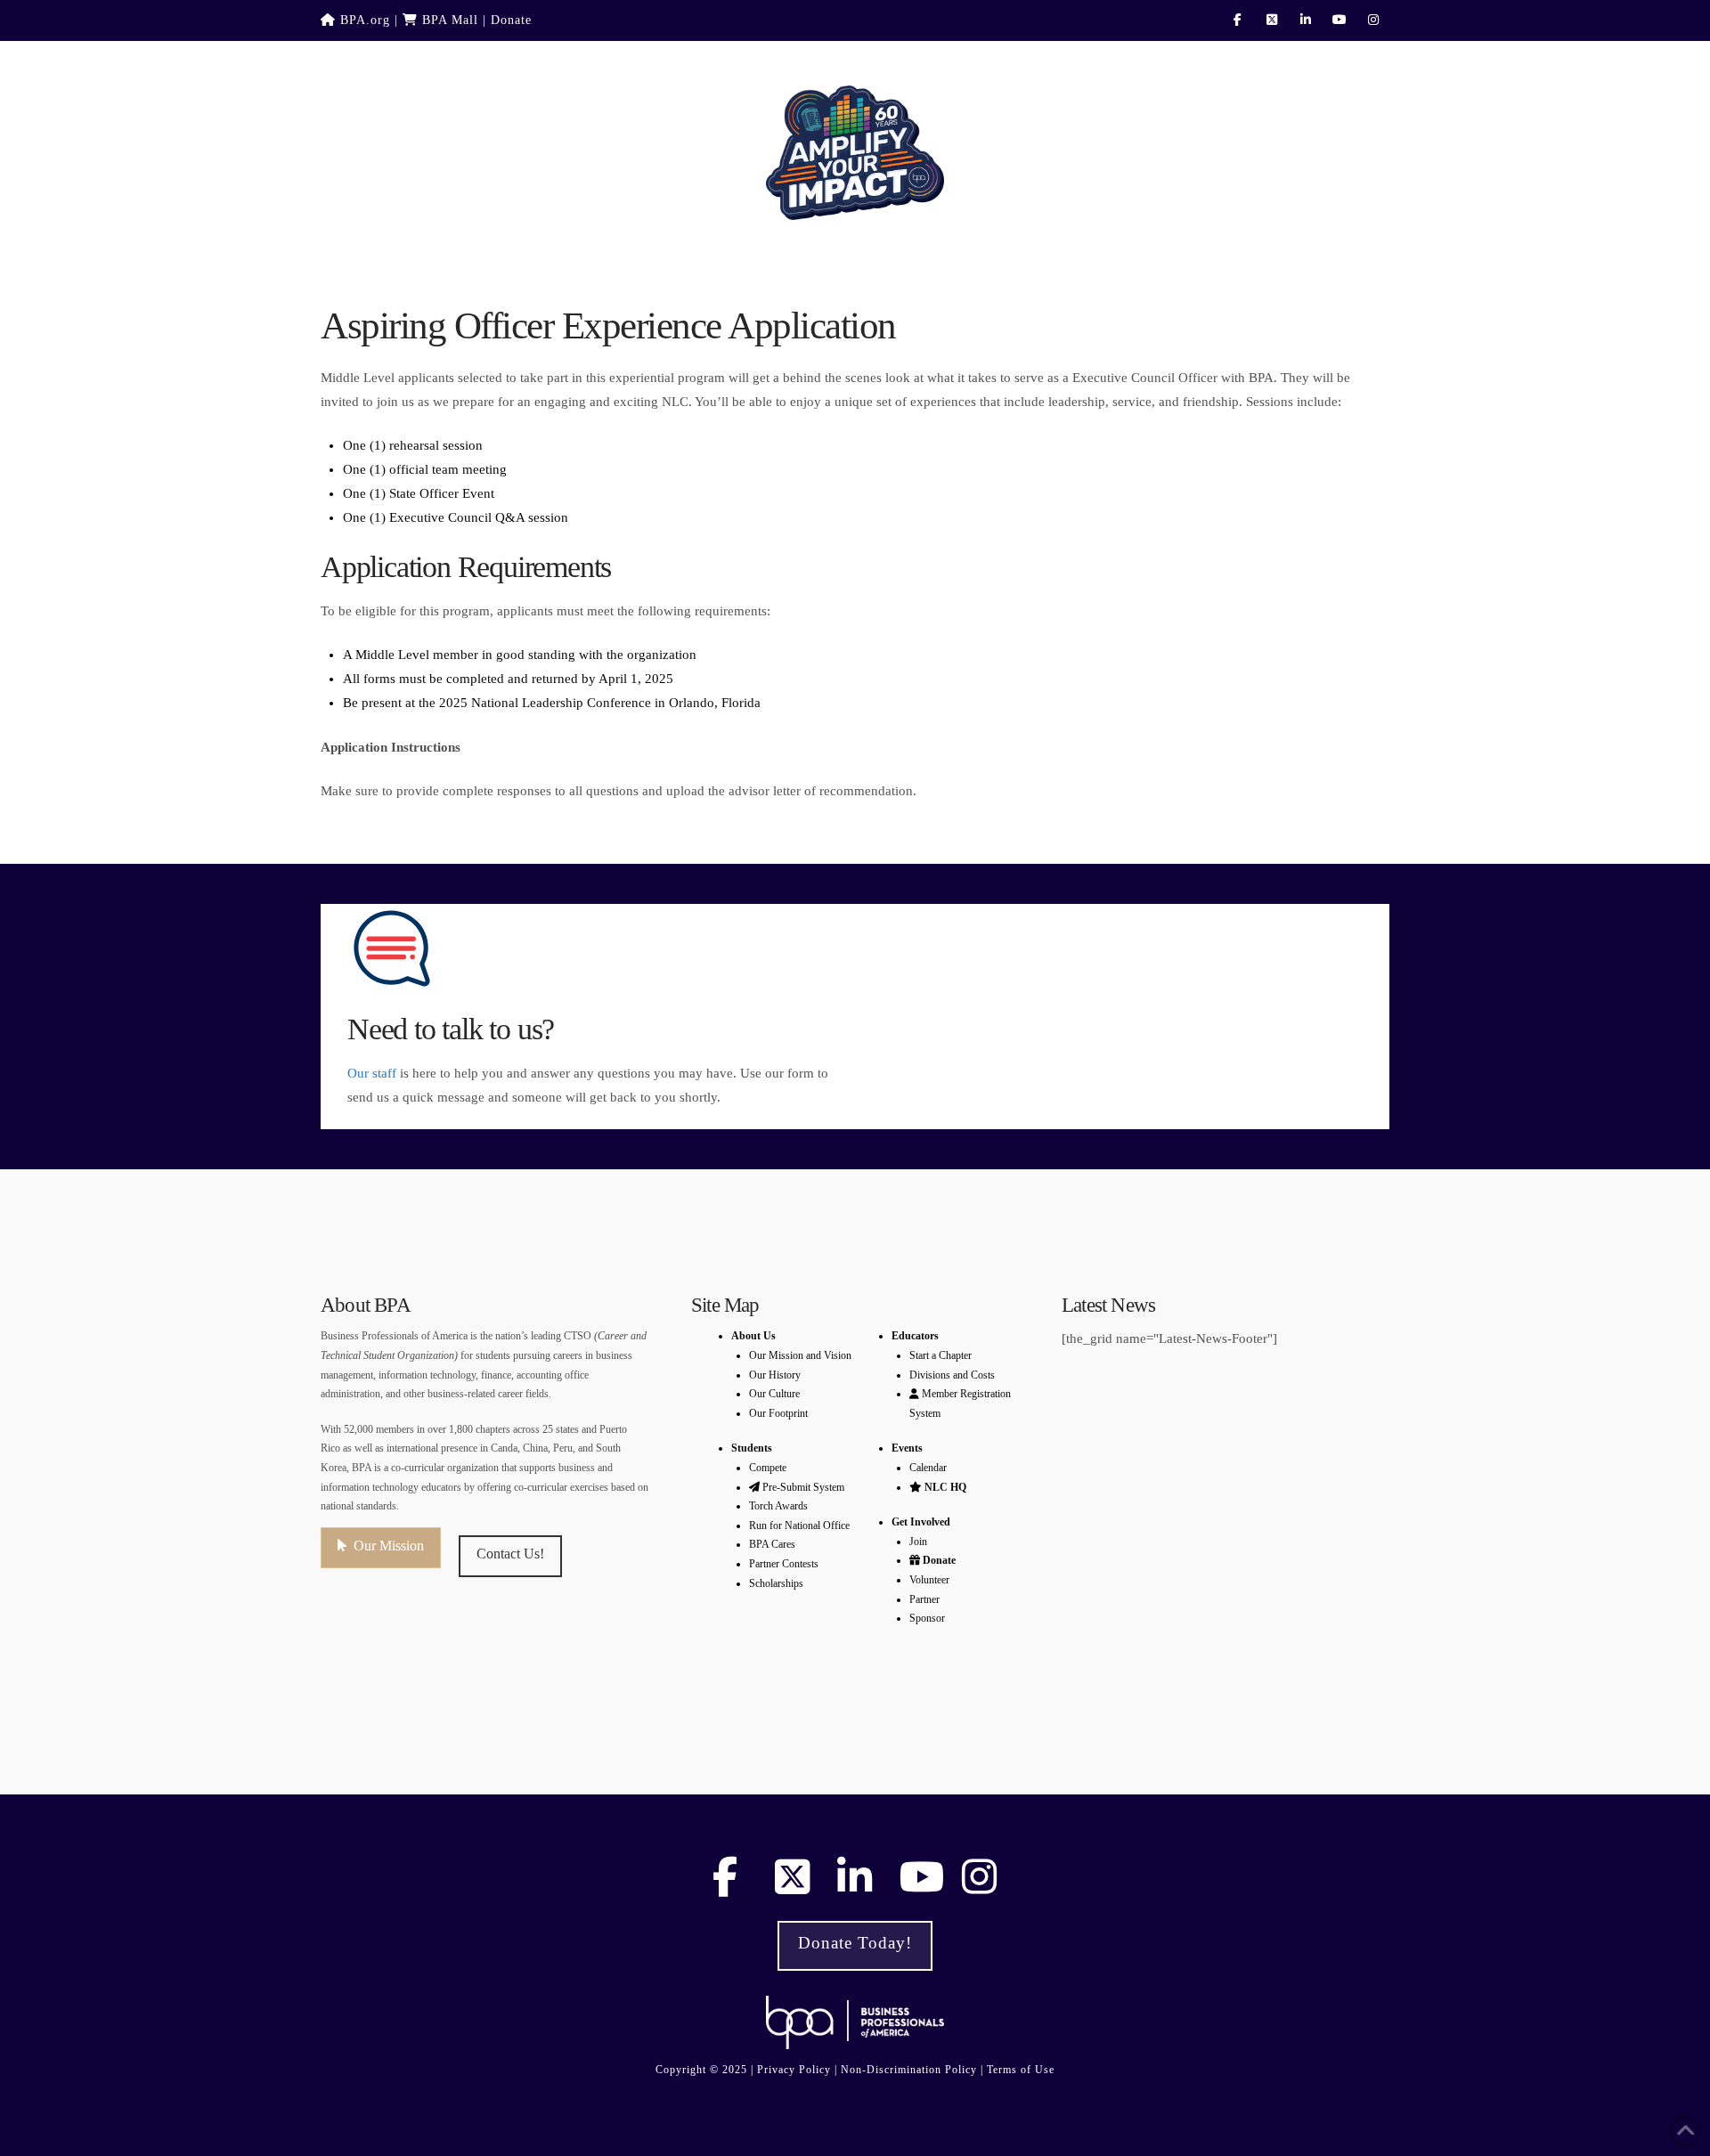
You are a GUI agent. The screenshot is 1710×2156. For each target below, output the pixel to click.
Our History (775, 1375)
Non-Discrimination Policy (909, 2070)
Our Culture (774, 1394)
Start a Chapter (940, 1355)
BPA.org (363, 20)
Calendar (928, 1468)
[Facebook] (1240, 20)
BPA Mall (448, 20)
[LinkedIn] (1307, 20)
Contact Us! (510, 1554)
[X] (1274, 20)
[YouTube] (1341, 20)
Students (752, 1448)
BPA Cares (772, 1544)
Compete (768, 1468)
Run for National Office (799, 1525)
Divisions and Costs (952, 1375)
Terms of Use (1021, 2070)
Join (918, 1542)
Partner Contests (784, 1564)
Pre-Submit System (803, 1487)
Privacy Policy (794, 2070)
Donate (511, 20)
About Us (753, 1336)
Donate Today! (855, 1943)
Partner (924, 1599)
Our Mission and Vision (800, 1355)
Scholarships (776, 1583)
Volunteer (929, 1580)
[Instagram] (1375, 20)
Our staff (372, 1073)
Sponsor (927, 1618)
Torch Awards (778, 1506)
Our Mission (389, 1546)
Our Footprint (778, 1413)
